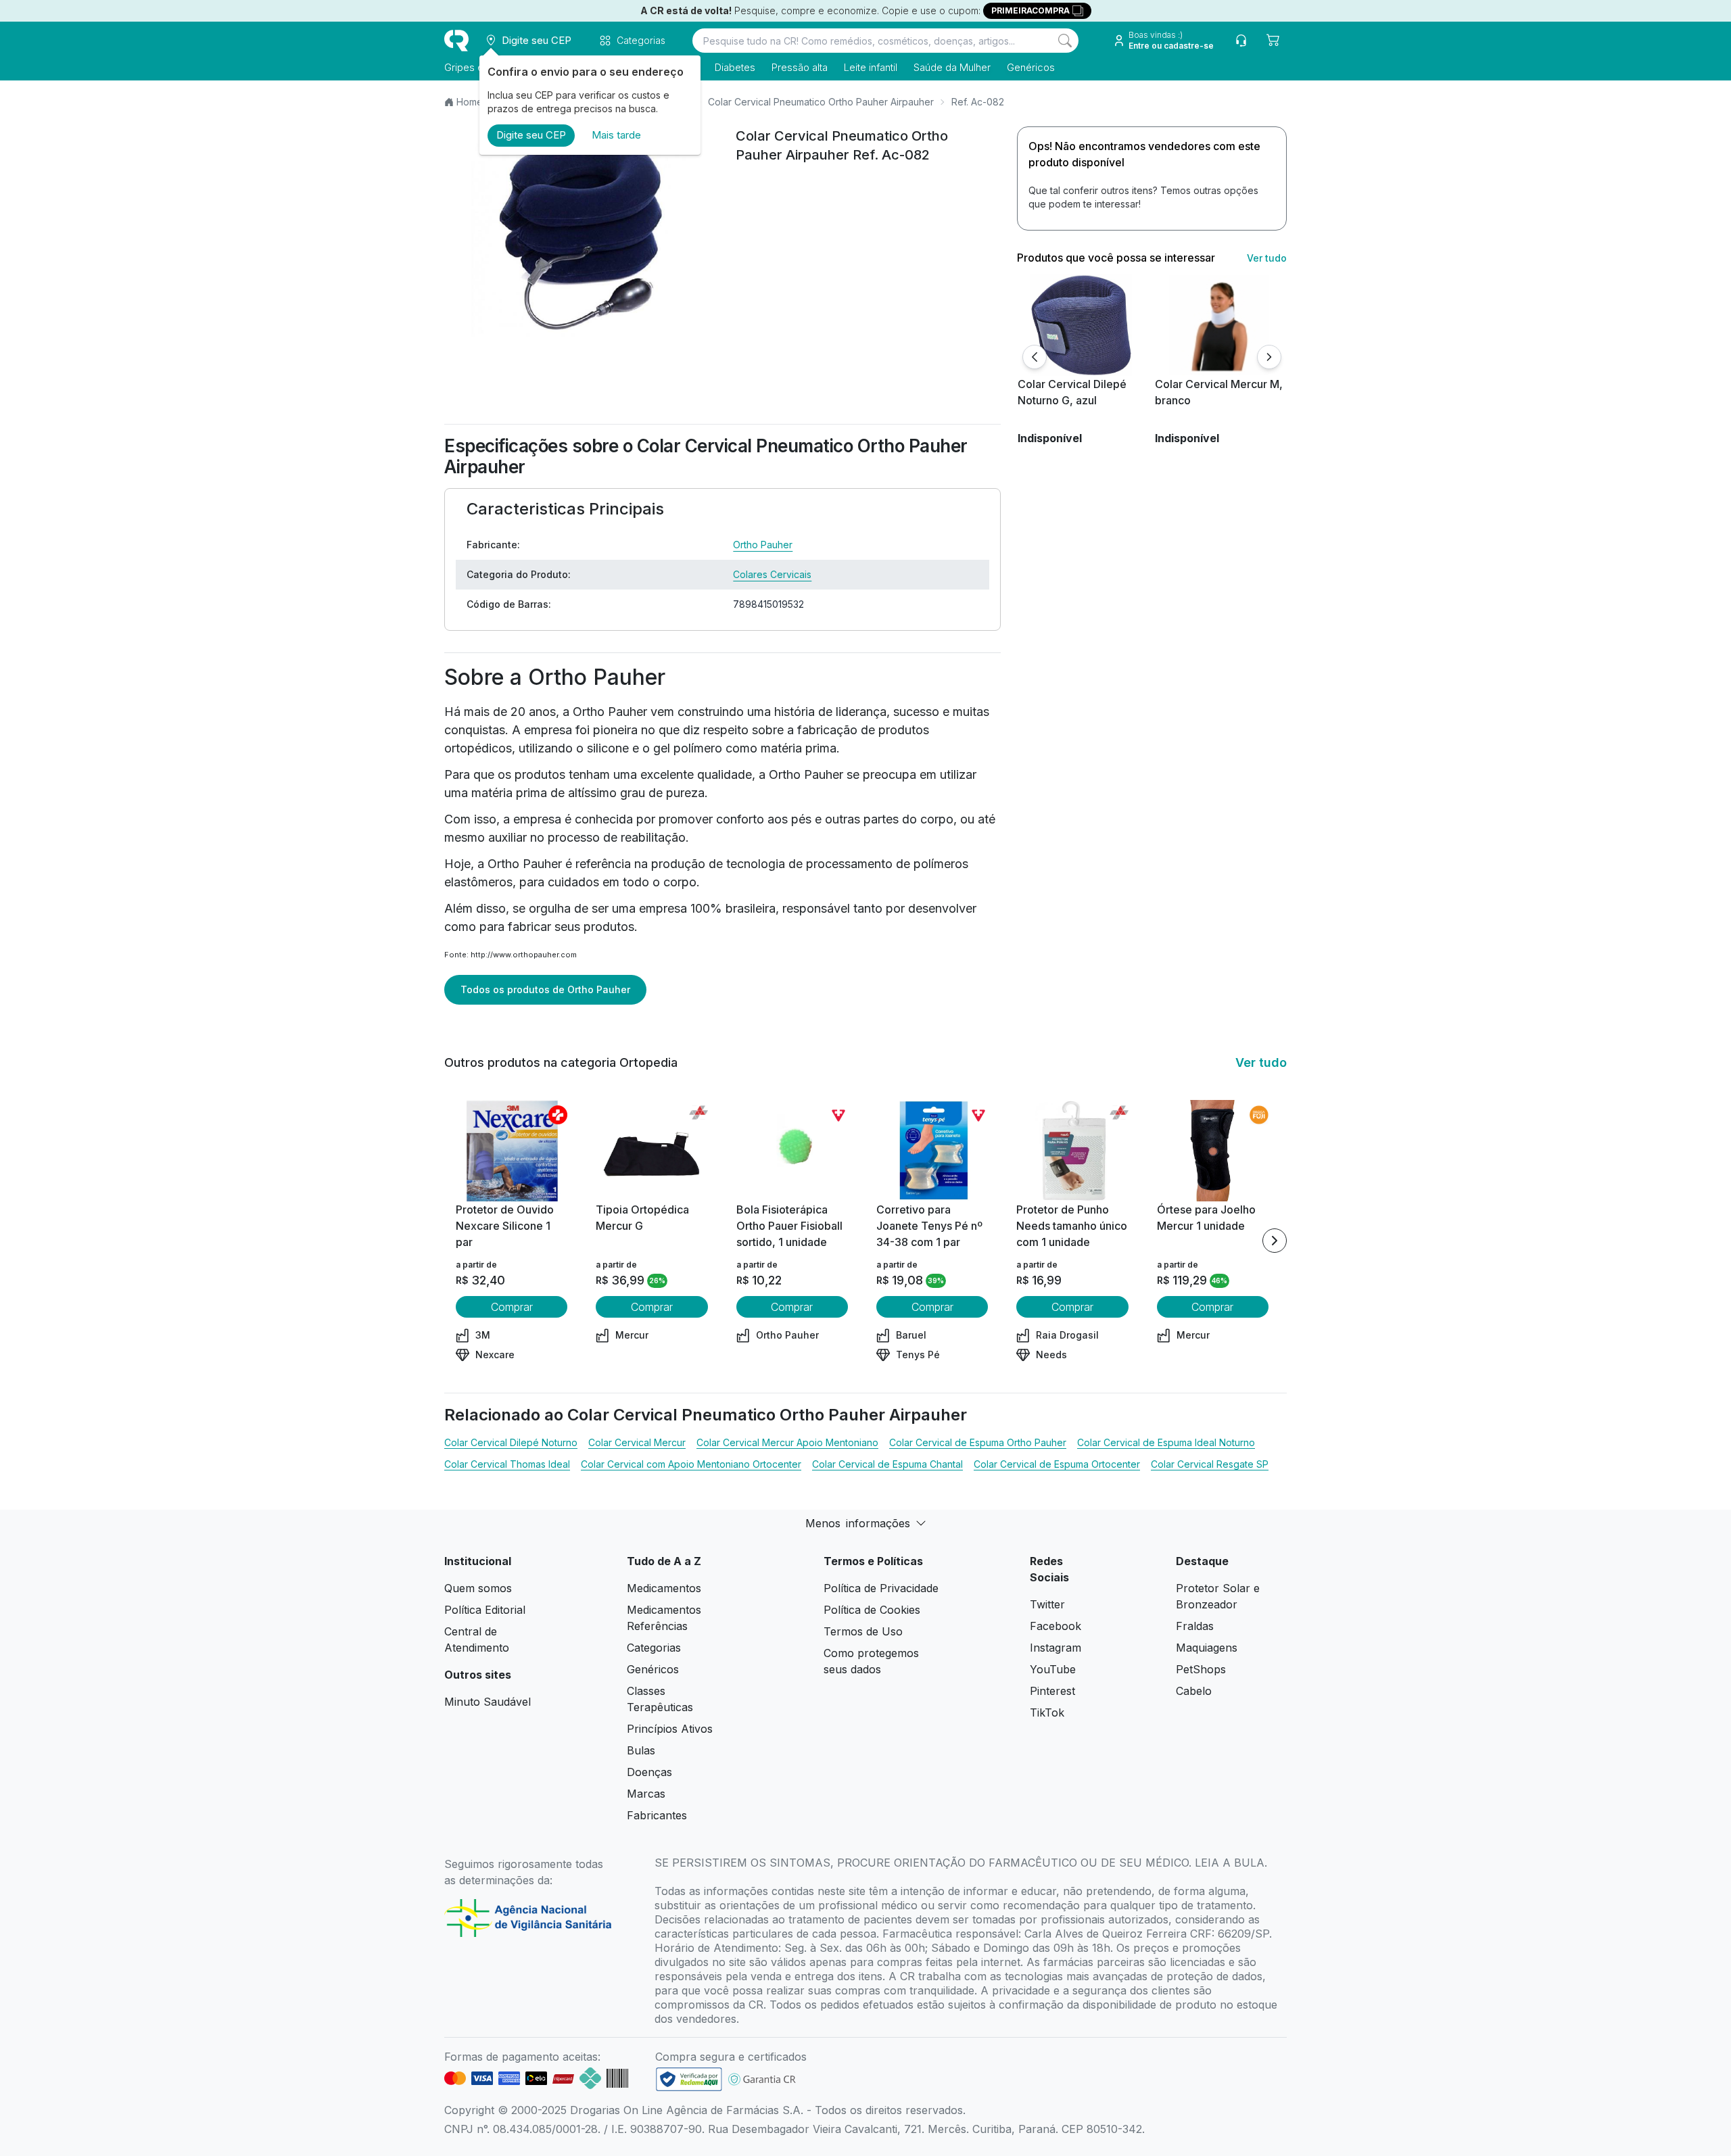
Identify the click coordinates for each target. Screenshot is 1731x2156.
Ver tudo (1267, 258)
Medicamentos (664, 1588)
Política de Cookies (872, 1610)
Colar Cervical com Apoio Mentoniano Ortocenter (691, 1464)
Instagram (1056, 1648)
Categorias (654, 1648)
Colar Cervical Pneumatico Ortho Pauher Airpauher (821, 102)
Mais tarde (616, 135)
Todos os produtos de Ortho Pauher (545, 989)
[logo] (456, 41)
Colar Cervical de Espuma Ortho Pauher (978, 1442)
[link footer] (689, 2079)
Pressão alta (800, 67)
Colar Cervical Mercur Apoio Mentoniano (787, 1442)
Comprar (512, 1307)
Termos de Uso (863, 1631)
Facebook (1056, 1626)
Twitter (1047, 1604)
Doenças (649, 1772)
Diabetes (735, 67)
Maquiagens (1207, 1648)
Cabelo (1194, 1691)
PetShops (1201, 1669)
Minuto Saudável (488, 1702)
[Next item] (1275, 1241)
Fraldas (1195, 1626)
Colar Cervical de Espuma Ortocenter (1057, 1464)
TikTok (1047, 1712)
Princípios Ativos (670, 1729)
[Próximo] (1269, 357)
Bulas (641, 1750)
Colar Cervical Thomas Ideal (507, 1464)
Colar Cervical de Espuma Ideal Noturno (1166, 1442)
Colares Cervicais (772, 574)
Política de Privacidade (881, 1588)
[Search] (1065, 41)
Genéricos (1031, 67)
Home (470, 102)
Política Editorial (485, 1610)
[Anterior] (1035, 357)
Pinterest (1052, 1691)
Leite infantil (871, 67)
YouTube (1053, 1669)
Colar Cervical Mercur (637, 1442)
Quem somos (478, 1588)
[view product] (1081, 325)
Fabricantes (657, 1815)
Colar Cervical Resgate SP (1210, 1464)
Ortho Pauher (763, 545)
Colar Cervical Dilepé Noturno (511, 1442)
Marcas (646, 1794)
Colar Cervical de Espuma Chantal (887, 1464)
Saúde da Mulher (952, 67)
